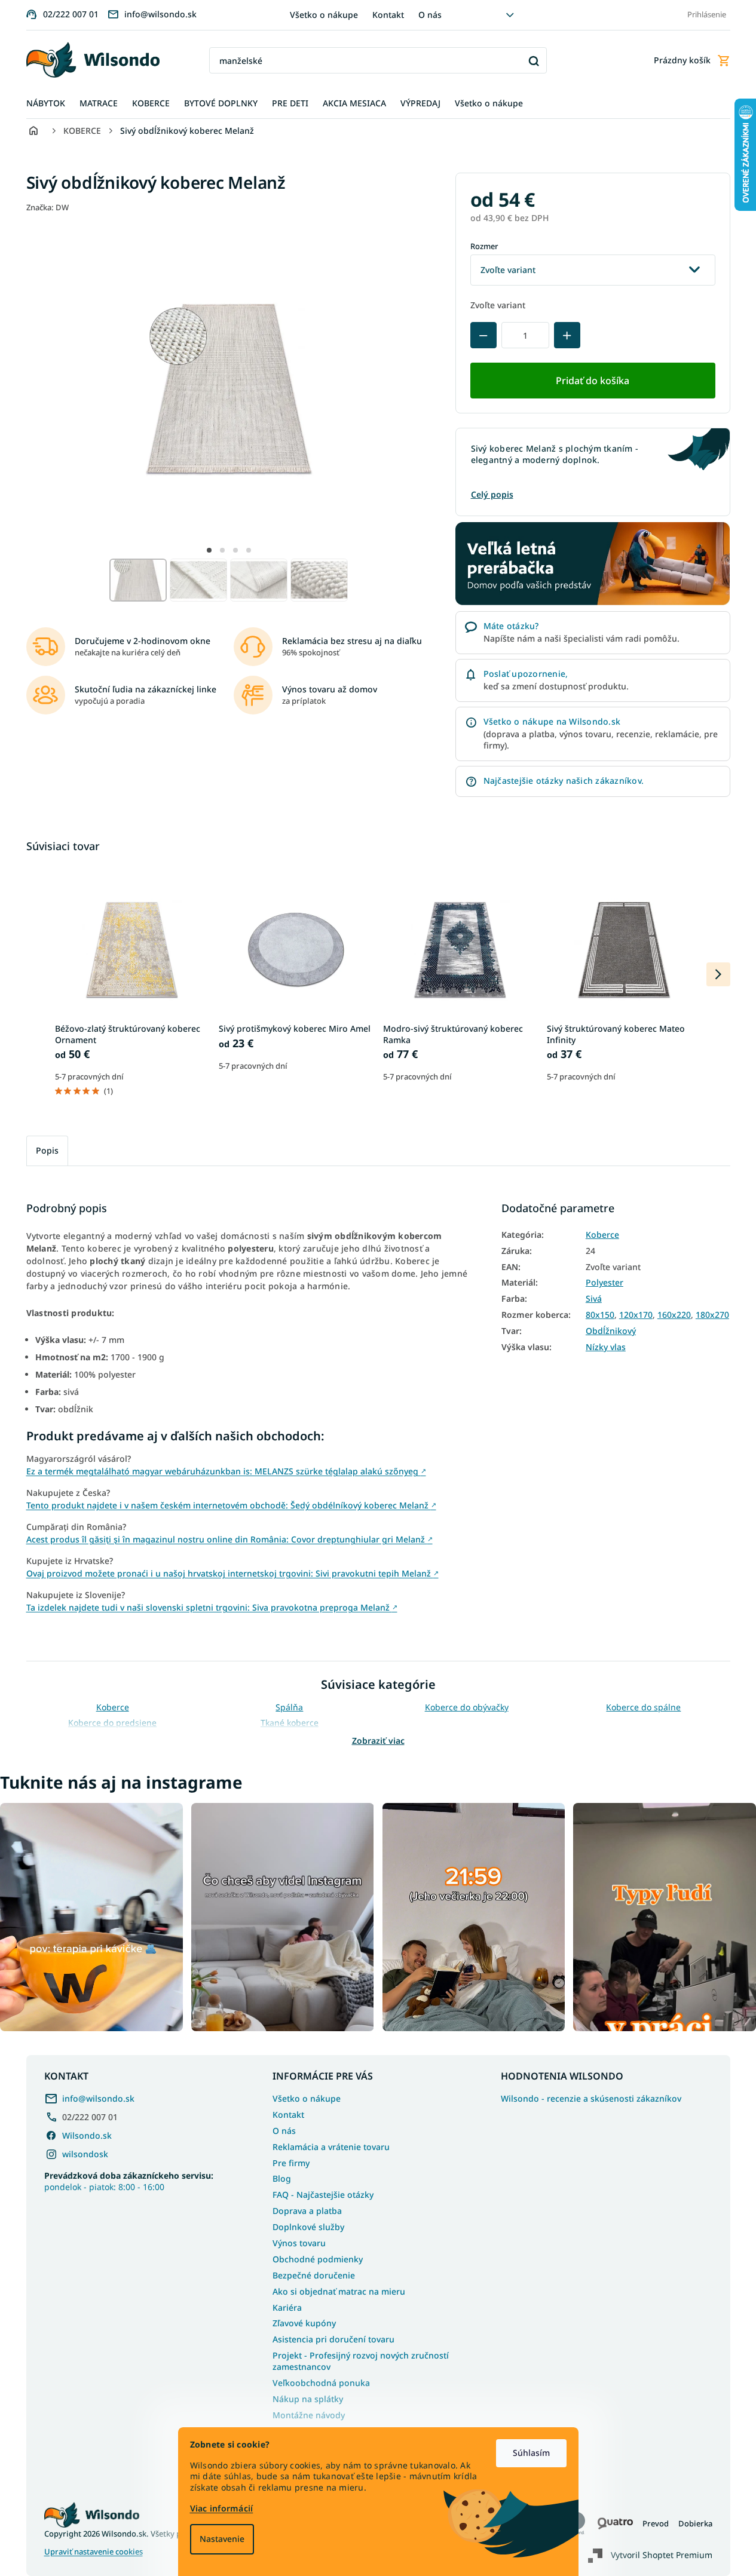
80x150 (600, 1315)
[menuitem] (46, 104)
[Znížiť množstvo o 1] (483, 335)
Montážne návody (309, 2415)
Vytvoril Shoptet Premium (662, 2555)
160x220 (674, 1315)
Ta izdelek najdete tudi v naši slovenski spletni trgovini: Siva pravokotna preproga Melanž (212, 1607)
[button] (209, 550)
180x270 (712, 1315)
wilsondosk (85, 2154)
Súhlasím (531, 2453)
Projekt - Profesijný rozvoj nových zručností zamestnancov (361, 2361)
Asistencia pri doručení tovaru (333, 2339)
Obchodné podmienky (318, 2259)
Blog (282, 2178)
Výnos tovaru (299, 2243)
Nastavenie (222, 2539)
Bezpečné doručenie (314, 2275)
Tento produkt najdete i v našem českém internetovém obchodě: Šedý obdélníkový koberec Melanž (231, 1505)
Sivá (594, 1299)
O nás (430, 15)
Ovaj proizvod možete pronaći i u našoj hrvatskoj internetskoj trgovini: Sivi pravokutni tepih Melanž (232, 1573)
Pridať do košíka (593, 381)
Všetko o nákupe (324, 15)
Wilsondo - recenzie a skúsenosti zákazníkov (591, 2099)
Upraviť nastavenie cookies (94, 2552)
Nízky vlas (606, 1347)
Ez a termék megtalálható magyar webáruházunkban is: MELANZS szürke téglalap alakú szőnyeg (226, 1471)
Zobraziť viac (378, 1741)
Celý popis (492, 494)
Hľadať (533, 61)
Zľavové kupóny (304, 2323)
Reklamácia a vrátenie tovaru (331, 2147)
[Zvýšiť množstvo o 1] (567, 335)
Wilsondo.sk (87, 2135)
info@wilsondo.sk (98, 2098)
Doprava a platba (307, 2211)
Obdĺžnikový (611, 1331)
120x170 (636, 1315)
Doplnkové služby (308, 2227)
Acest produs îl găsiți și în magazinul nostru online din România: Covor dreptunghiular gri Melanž (229, 1539)
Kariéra (287, 2307)
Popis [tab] (47, 1150)
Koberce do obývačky (467, 1707)
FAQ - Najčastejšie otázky (323, 2195)
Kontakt (388, 15)
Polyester (605, 1283)
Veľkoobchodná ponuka (321, 2383)
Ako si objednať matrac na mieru (339, 2291)
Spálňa (289, 1707)
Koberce (602, 1235)
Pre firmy (291, 2163)
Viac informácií (222, 2508)
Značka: (48, 207)
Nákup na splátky (308, 2399)
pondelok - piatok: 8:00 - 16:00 (129, 2181)
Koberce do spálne (643, 1707)
